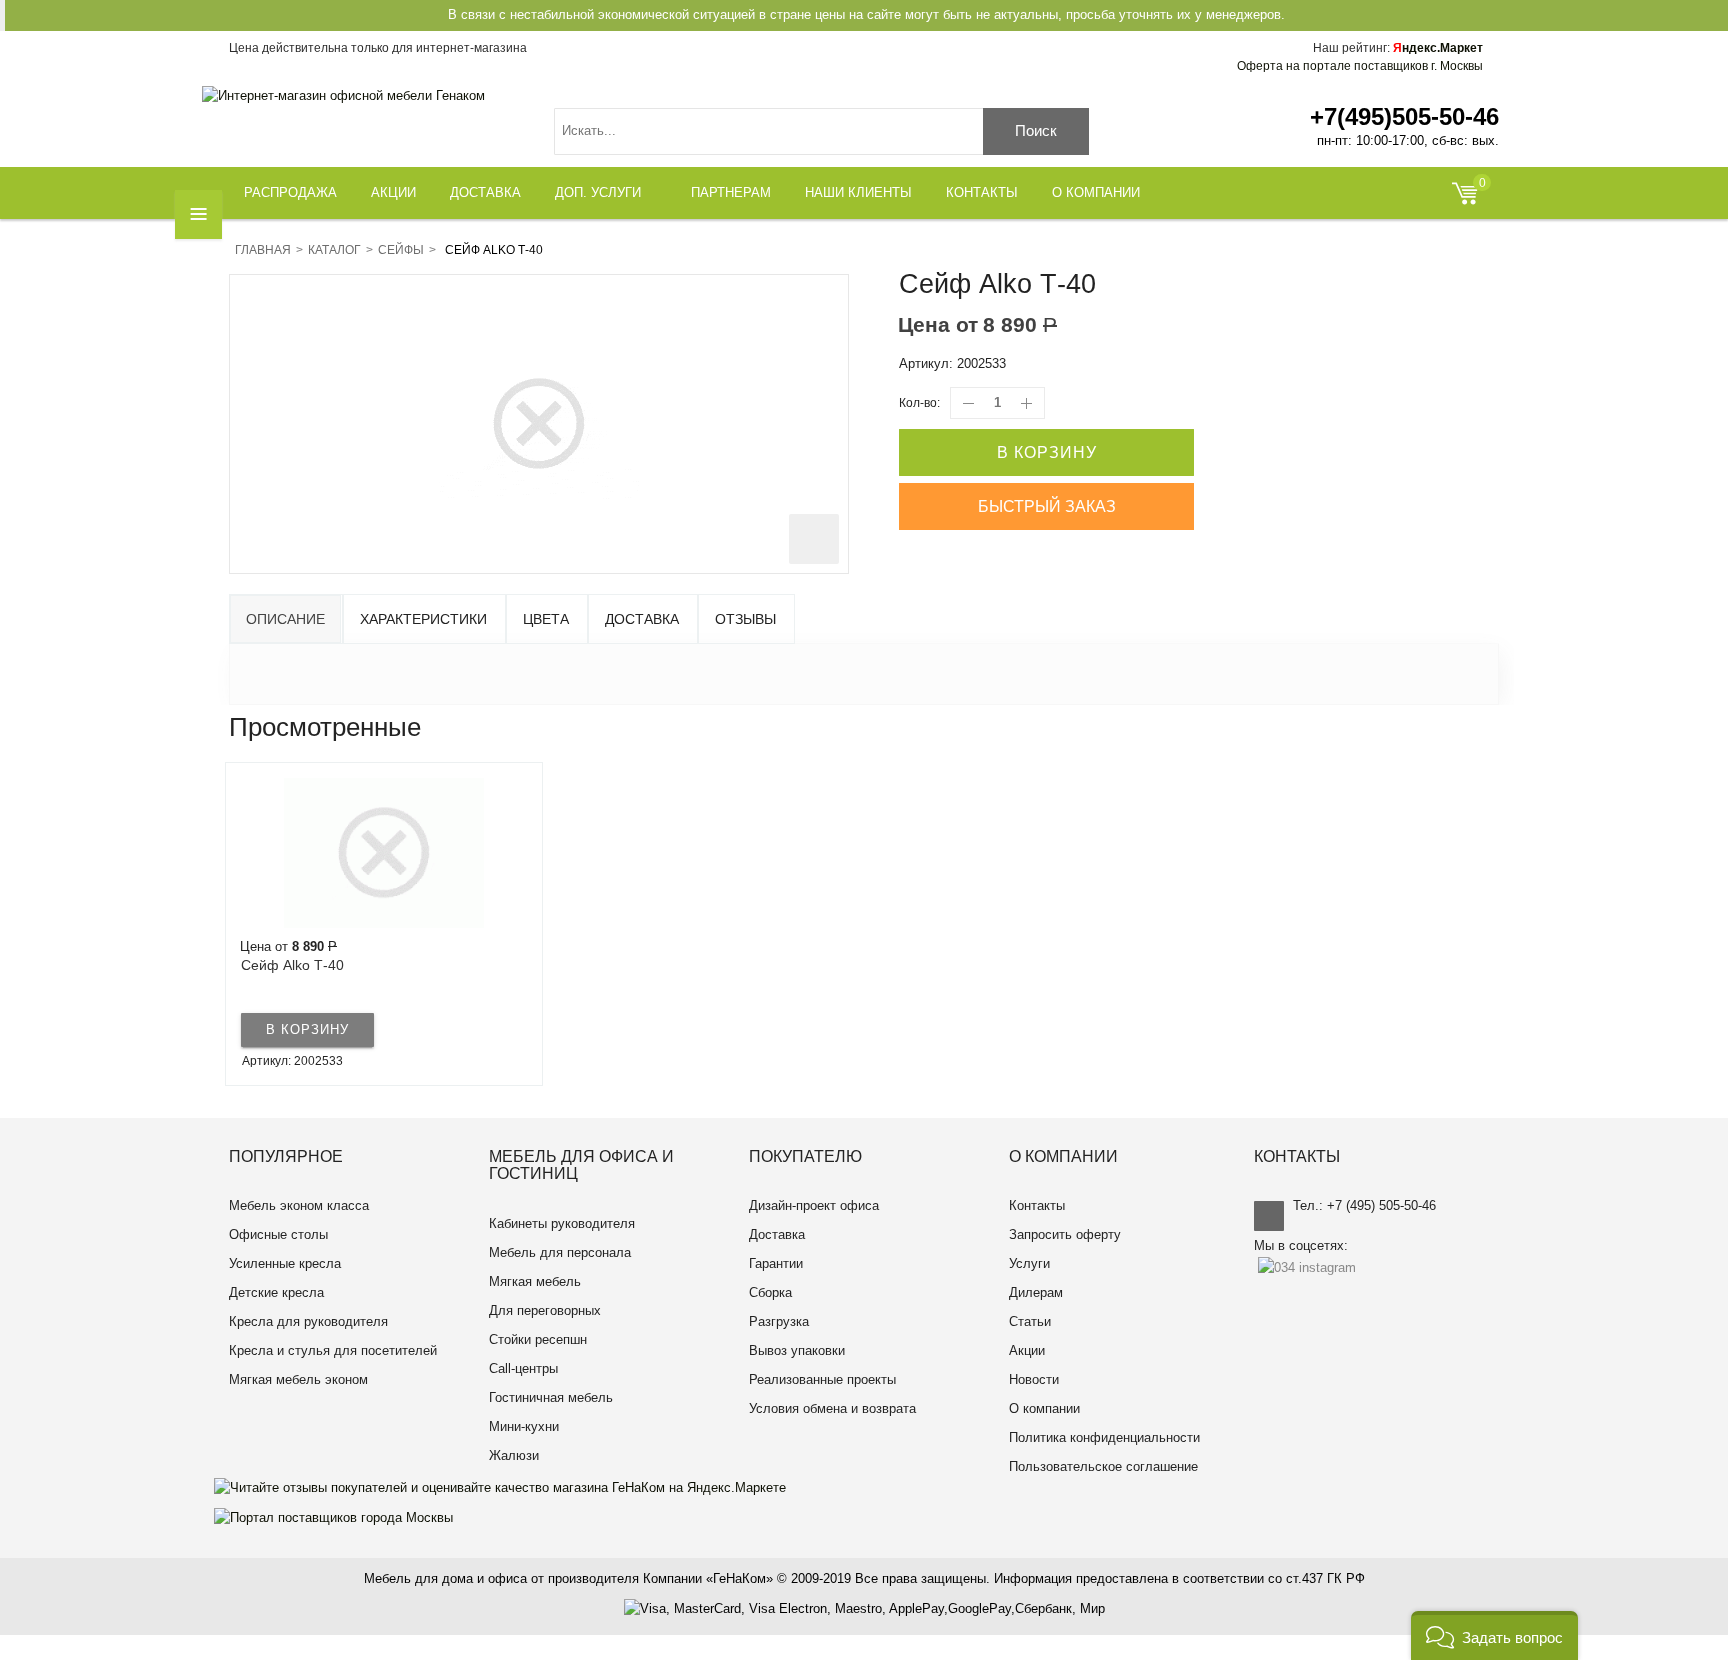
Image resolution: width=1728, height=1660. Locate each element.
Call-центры (523, 1368)
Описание (285, 619)
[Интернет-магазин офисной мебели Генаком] (343, 95)
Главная (263, 250)
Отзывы (745, 619)
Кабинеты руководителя (562, 1223)
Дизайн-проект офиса (814, 1205)
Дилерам (1036, 1292)
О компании (1044, 1408)
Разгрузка (779, 1321)
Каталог (334, 250)
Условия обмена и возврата (832, 1408)
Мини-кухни (524, 1426)
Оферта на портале (1360, 66)
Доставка (642, 619)
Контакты (1037, 1205)
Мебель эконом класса (299, 1205)
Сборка (770, 1292)
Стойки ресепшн (538, 1339)
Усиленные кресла (285, 1263)
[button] (1494, 1635)
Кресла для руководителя (308, 1321)
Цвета (546, 619)
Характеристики (423, 619)
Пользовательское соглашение (1103, 1466)
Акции (1027, 1350)
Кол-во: (919, 403)
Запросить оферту (1065, 1234)
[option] (384, 924)
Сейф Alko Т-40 (292, 965)
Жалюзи (514, 1455)
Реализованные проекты (822, 1379)
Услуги (1029, 1263)
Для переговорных (545, 1310)
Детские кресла (276, 1292)
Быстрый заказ (1047, 506)
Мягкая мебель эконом (298, 1379)
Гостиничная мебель (551, 1397)
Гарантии (776, 1263)
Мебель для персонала (560, 1252)
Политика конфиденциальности (1104, 1437)
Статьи (1030, 1321)
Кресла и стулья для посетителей (333, 1350)
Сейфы (401, 250)
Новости (1034, 1379)
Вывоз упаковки (797, 1350)
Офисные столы (278, 1234)
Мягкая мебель (535, 1281)
